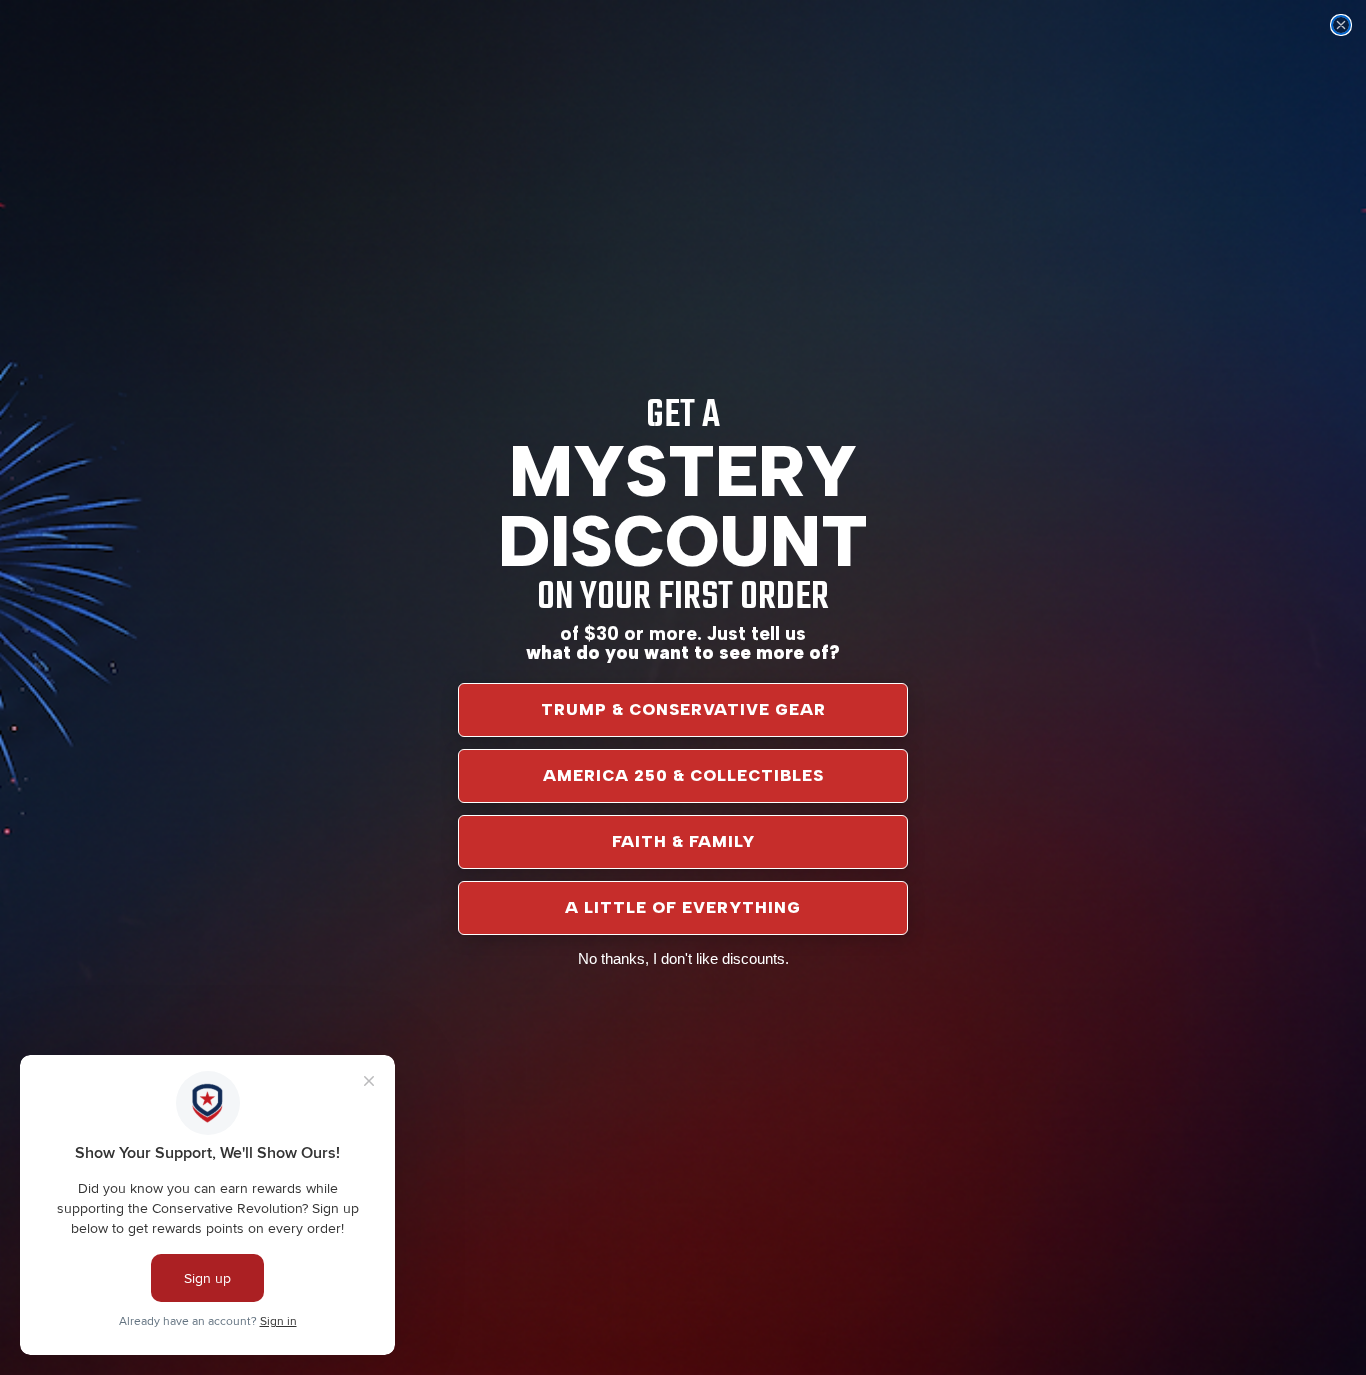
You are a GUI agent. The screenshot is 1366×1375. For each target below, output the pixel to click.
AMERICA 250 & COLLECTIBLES (683, 775)
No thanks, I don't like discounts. (683, 958)
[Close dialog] (1341, 25)
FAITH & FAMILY (683, 841)
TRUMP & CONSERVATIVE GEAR (683, 709)
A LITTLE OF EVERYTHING (683, 907)
